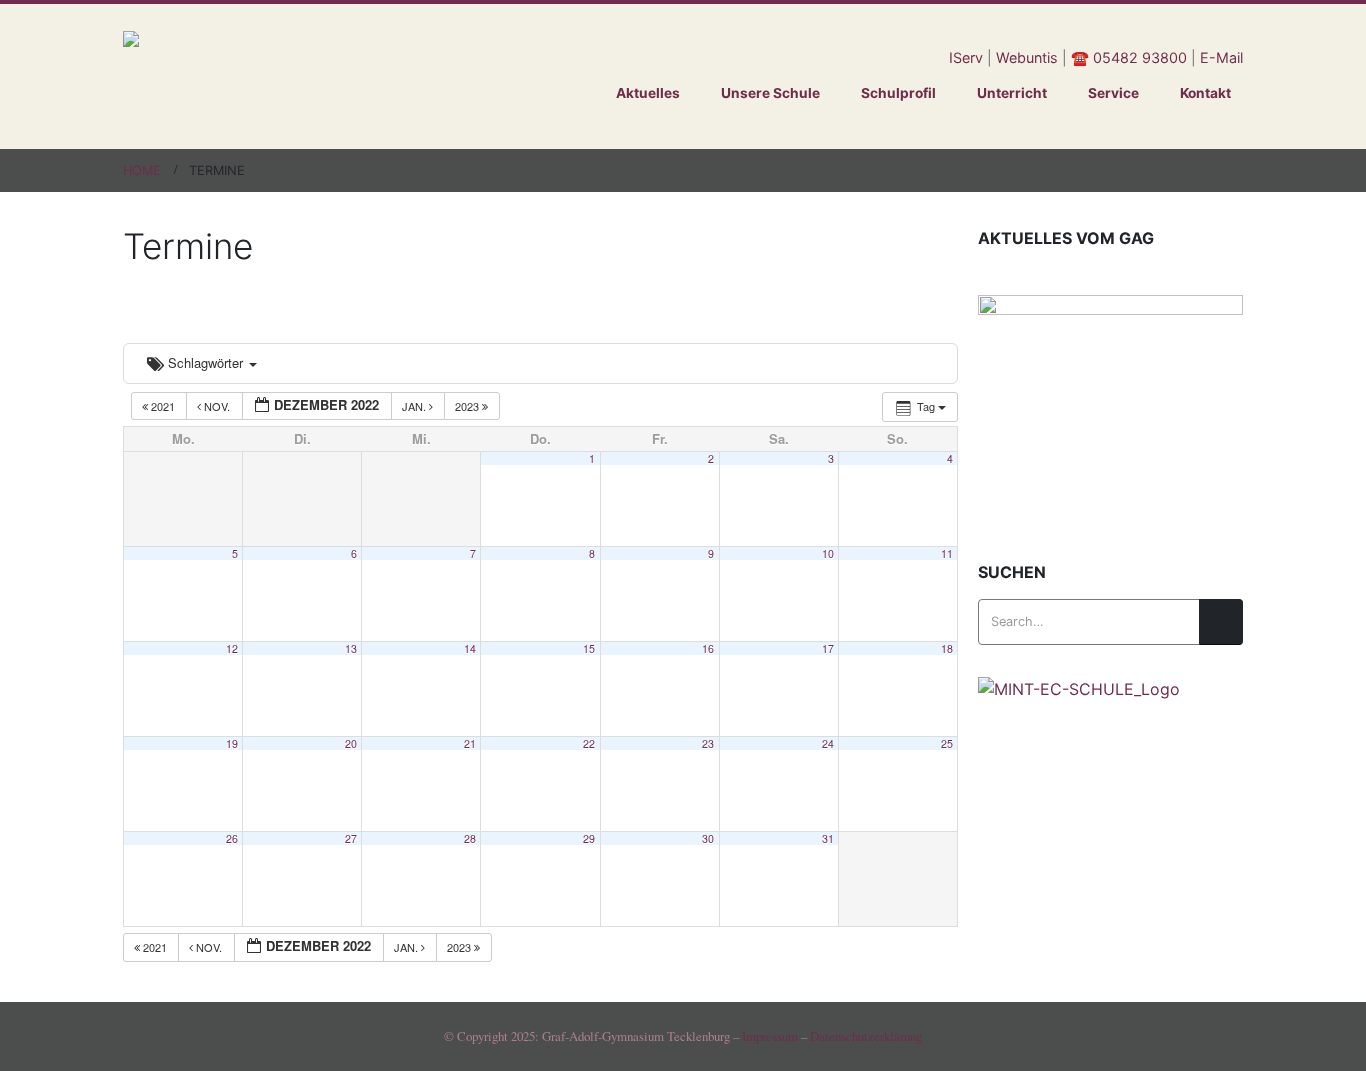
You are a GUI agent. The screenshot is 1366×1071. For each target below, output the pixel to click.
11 (947, 553)
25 (947, 743)
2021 (163, 406)
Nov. (217, 406)
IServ (966, 57)
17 (828, 648)
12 (232, 648)
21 (470, 743)
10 (828, 553)
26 (232, 838)
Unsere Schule (770, 93)
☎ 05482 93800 (1129, 57)
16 (708, 648)
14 (470, 648)
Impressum (770, 1036)
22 (589, 743)
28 (470, 838)
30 (708, 838)
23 (708, 743)
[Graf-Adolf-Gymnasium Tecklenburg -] (323, 76)
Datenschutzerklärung (866, 1036)
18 (947, 648)
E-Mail (1221, 57)
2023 (468, 406)
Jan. (415, 406)
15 (589, 648)
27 (351, 838)
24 (828, 743)
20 (351, 743)
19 (232, 743)
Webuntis (1027, 57)
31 (828, 838)
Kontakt (1205, 93)
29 (589, 838)
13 (351, 648)
